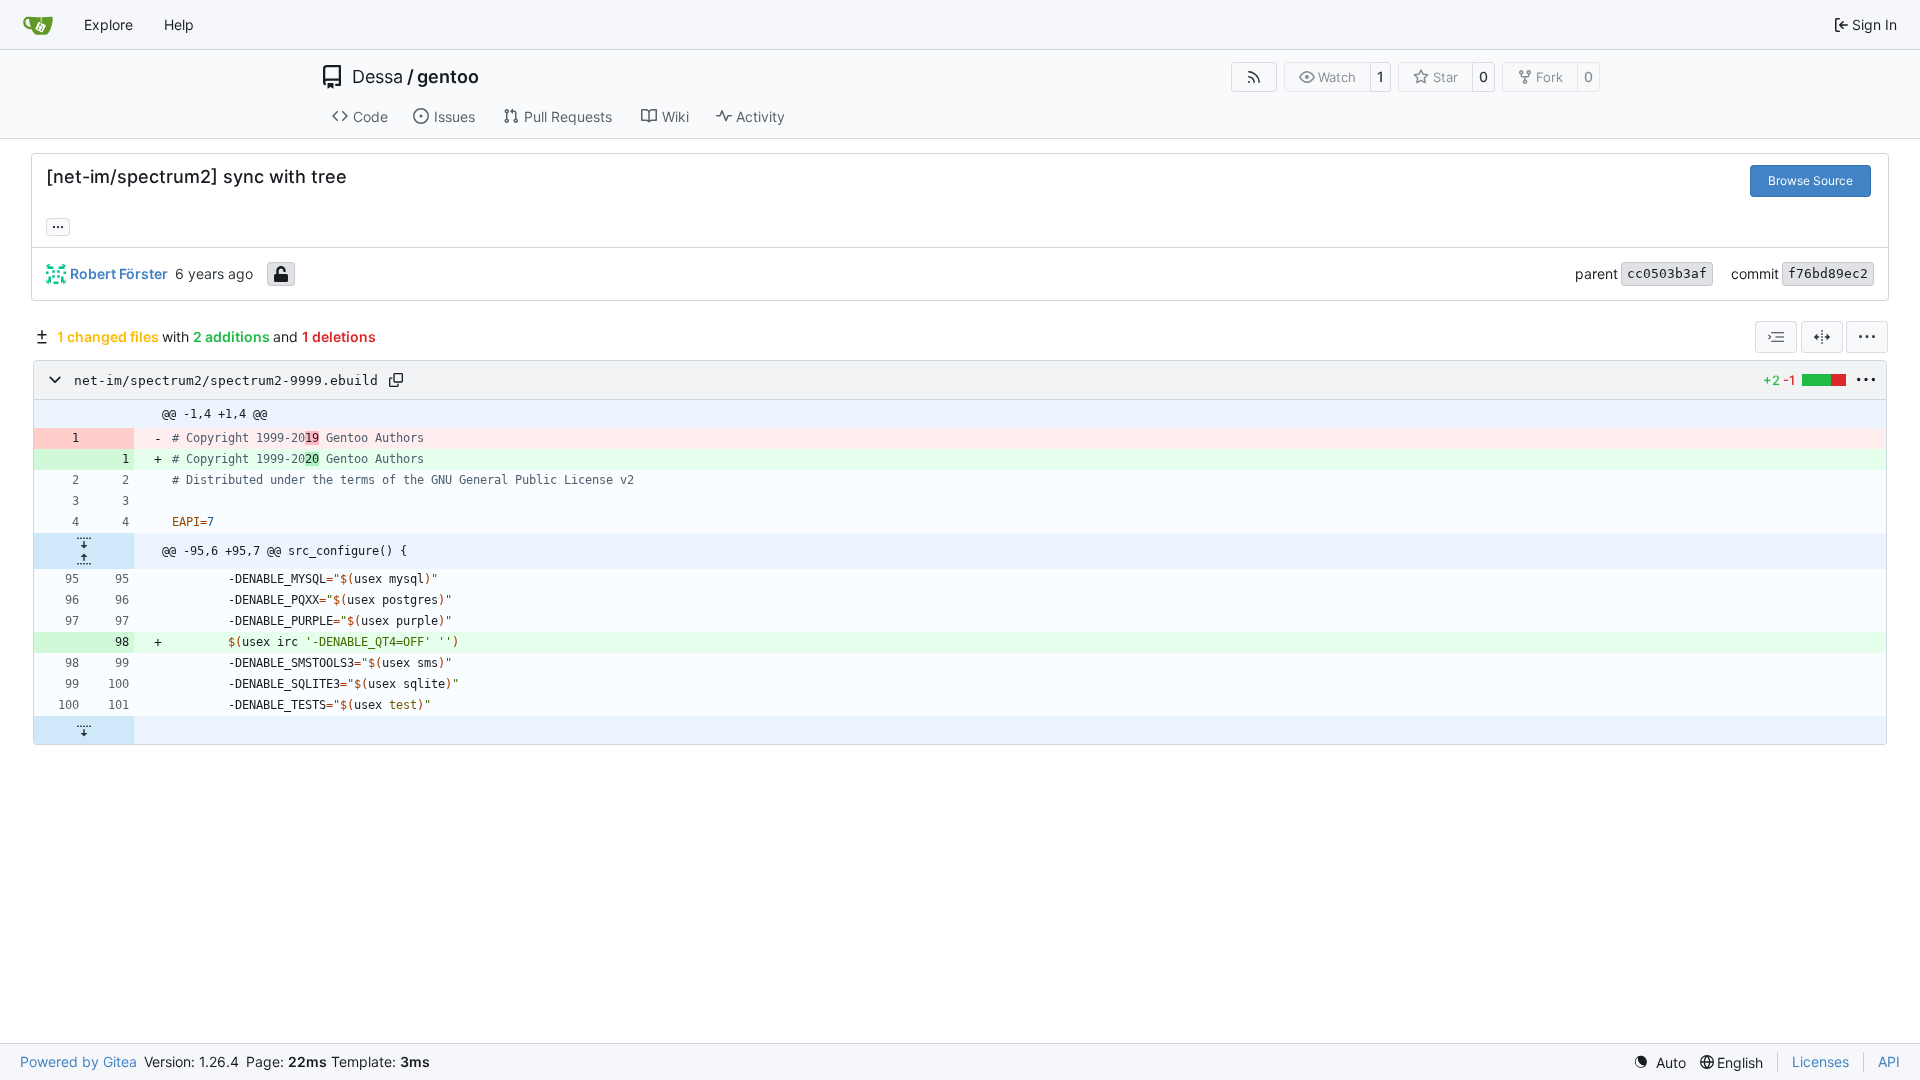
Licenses (1820, 1061)
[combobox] (1776, 337)
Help (179, 24)
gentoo (448, 77)
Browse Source (1810, 180)
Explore (108, 24)
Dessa (377, 77)
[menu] (1867, 337)
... (58, 224)
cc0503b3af (1667, 273)
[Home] (38, 25)
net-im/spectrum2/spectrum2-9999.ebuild (226, 380)
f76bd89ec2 (1828, 273)
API (1889, 1061)
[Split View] (1822, 337)
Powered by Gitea (78, 1061)
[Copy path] (396, 380)
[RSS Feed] (1254, 77)
